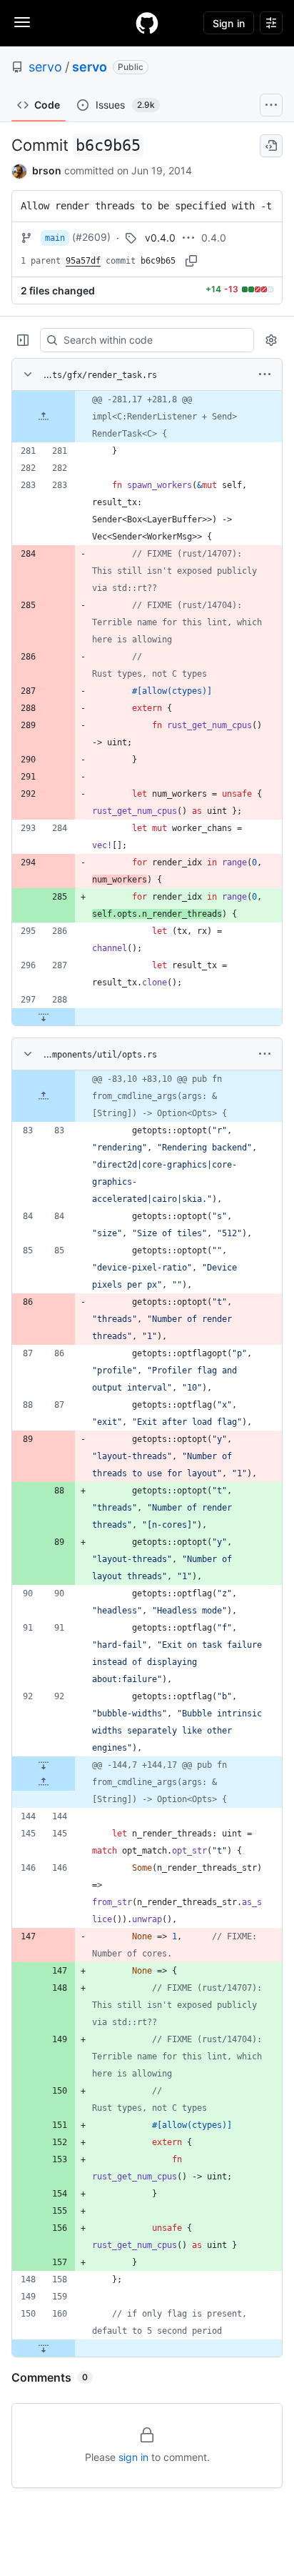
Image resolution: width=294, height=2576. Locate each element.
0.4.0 (214, 238)
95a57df (83, 261)
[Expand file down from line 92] (44, 1765)
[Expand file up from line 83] (44, 1096)
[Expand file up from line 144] (44, 1782)
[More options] (265, 374)
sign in (133, 2457)
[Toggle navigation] (22, 22)
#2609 (91, 237)
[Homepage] (147, 23)
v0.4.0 (160, 238)
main (55, 238)
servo (45, 67)
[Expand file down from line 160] (44, 2348)
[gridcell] (147, 417)
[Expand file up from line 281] (44, 417)
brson (47, 170)
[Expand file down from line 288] (44, 1017)
